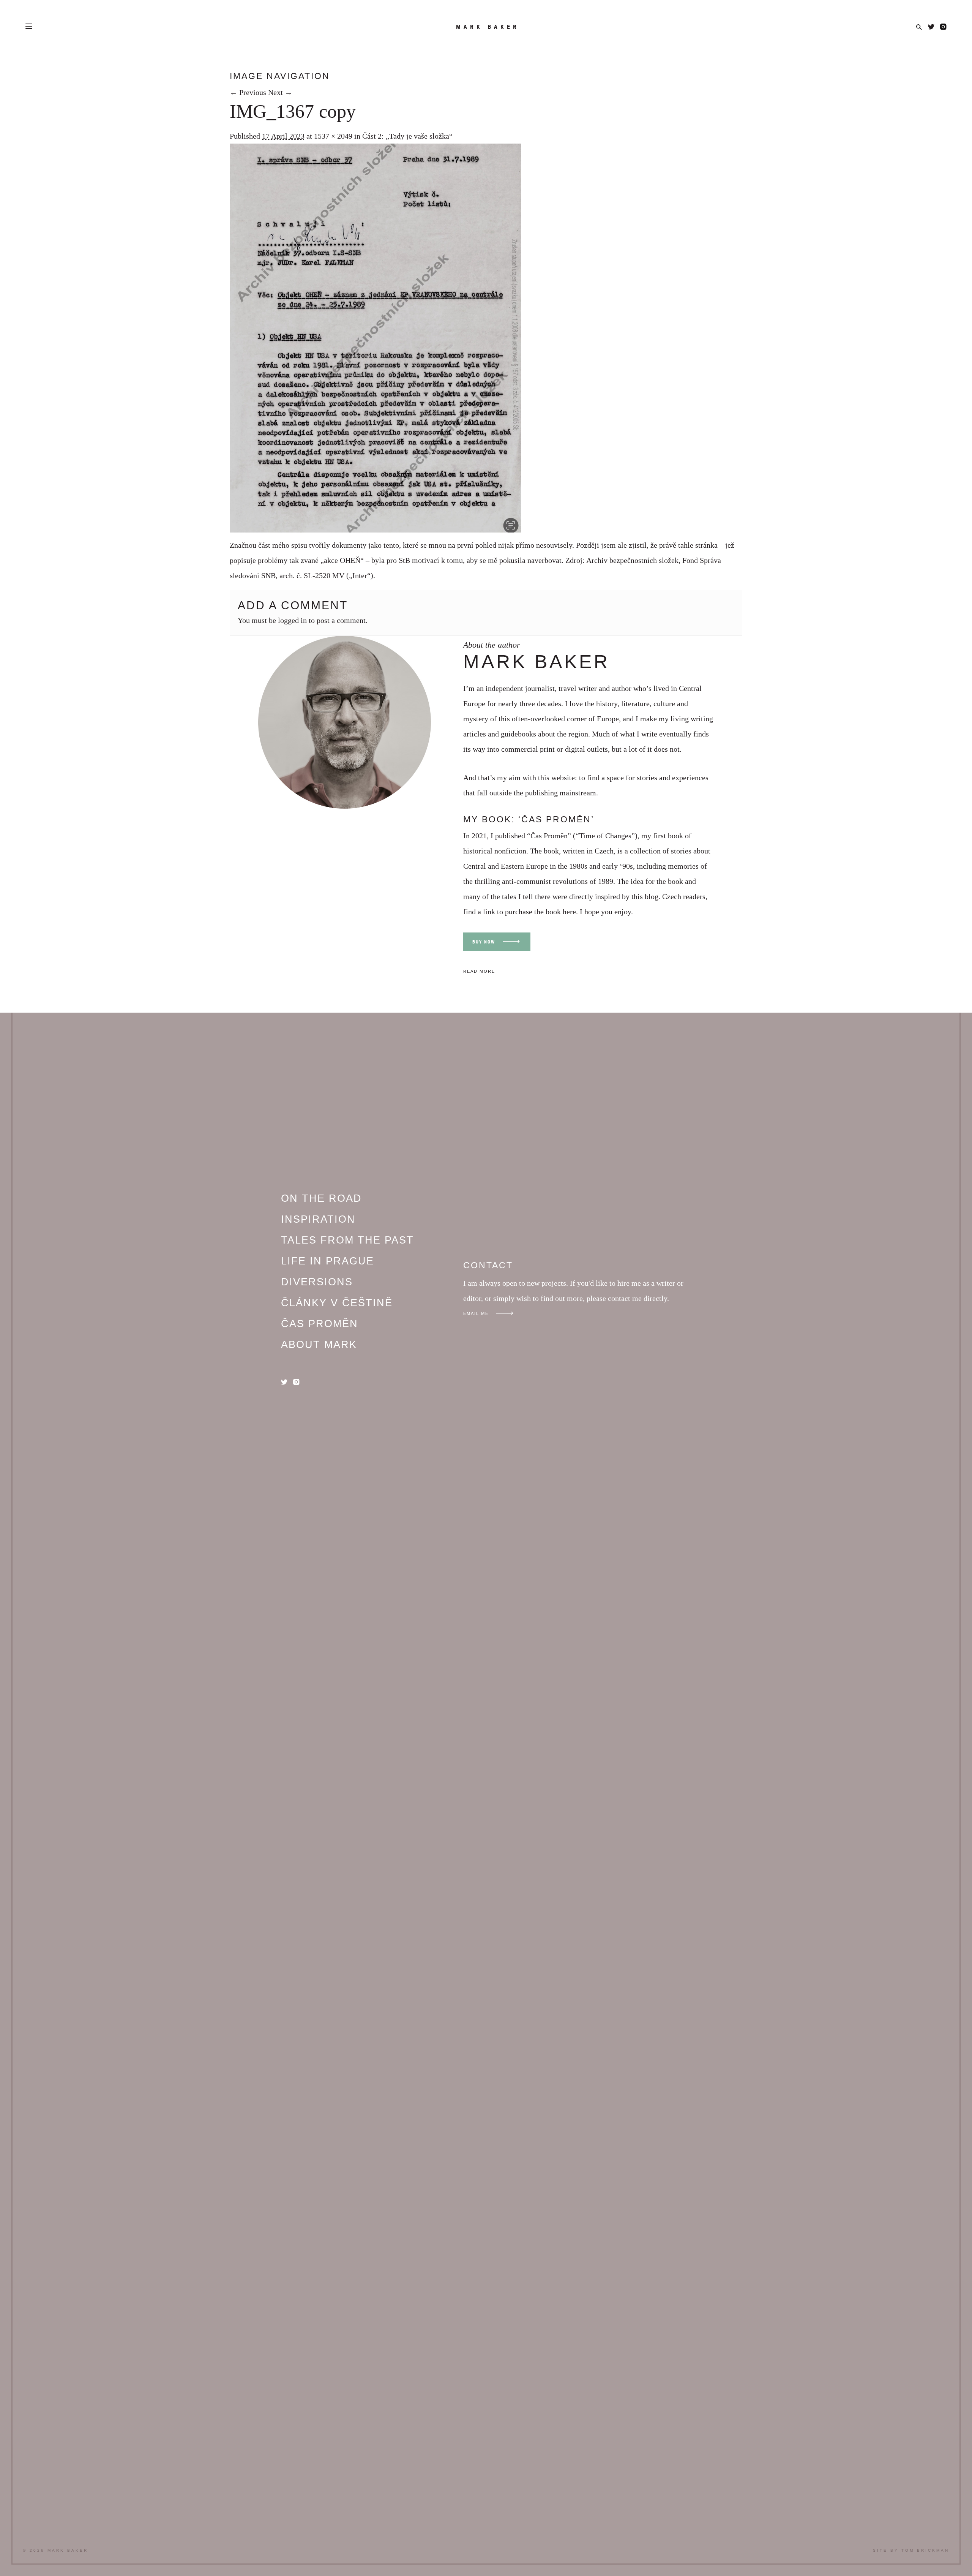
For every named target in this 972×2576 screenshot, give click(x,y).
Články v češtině (337, 1303)
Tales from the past (347, 1240)
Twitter (931, 27)
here (569, 912)
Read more (479, 971)
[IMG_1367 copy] (376, 530)
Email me (476, 1313)
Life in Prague (327, 1261)
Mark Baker (488, 27)
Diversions (317, 1282)
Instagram (943, 27)
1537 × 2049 (333, 136)
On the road (321, 1198)
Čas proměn (320, 1324)
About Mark (319, 1345)
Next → (280, 92)
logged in (292, 620)
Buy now (484, 942)
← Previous (248, 92)
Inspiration (318, 1219)
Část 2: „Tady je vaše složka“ (407, 136)
